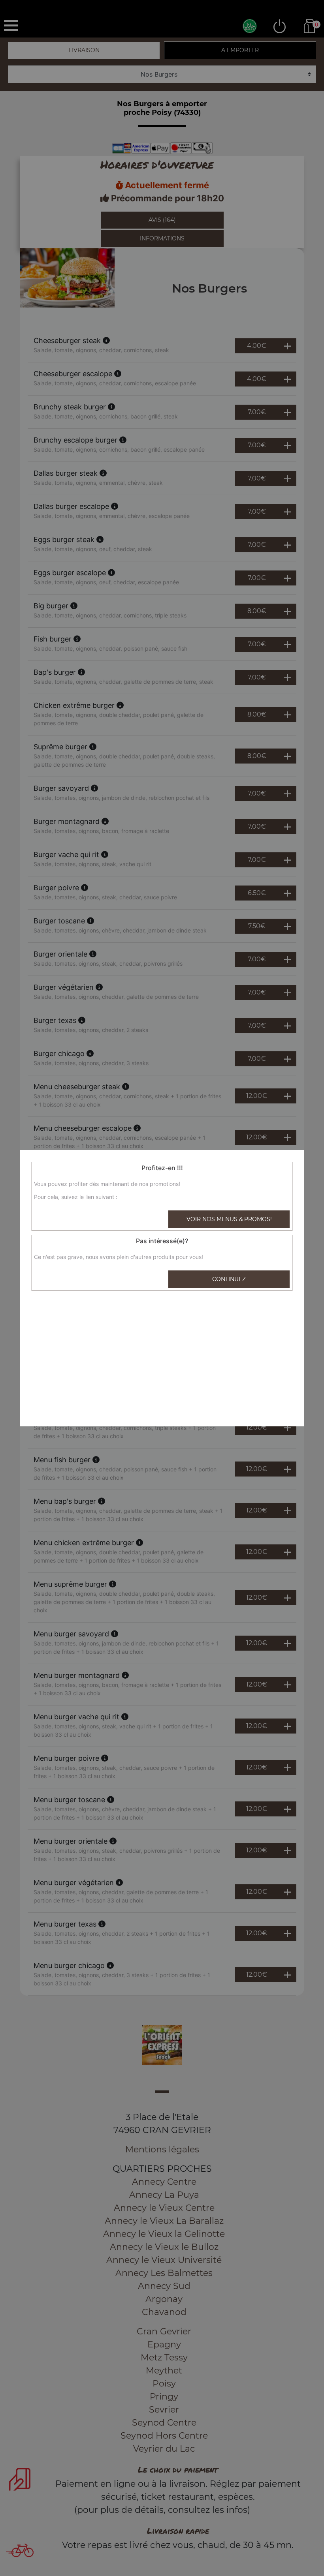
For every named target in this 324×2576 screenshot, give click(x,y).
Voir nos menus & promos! (229, 1219)
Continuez (229, 1279)
